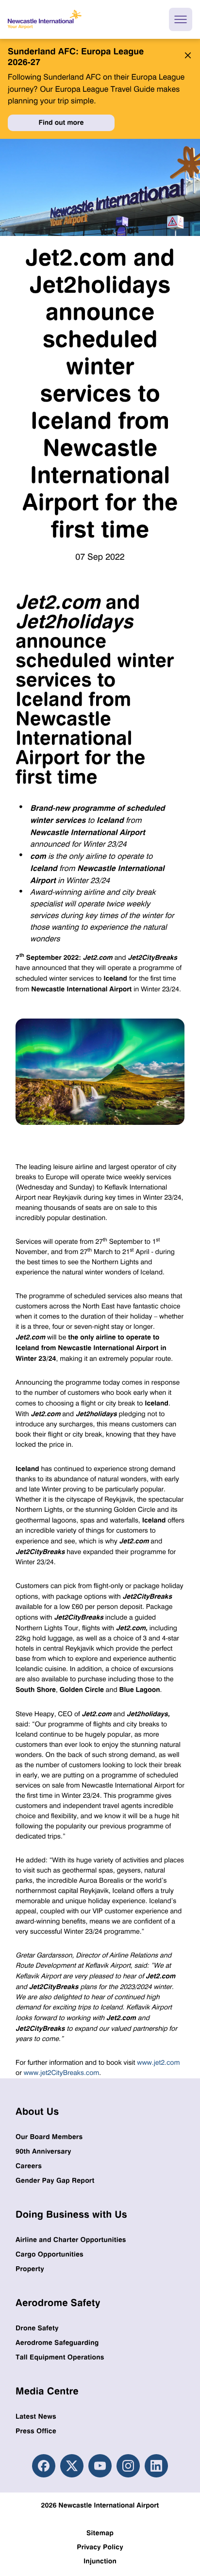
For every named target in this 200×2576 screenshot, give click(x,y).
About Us (37, 2111)
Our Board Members (49, 2137)
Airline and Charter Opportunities (71, 2240)
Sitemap (100, 2533)
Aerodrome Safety (58, 2302)
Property (30, 2269)
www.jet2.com (158, 2063)
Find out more (61, 123)
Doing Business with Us (71, 2214)
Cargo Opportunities (50, 2254)
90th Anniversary (43, 2151)
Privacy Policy (100, 2547)
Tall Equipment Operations (60, 2357)
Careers (29, 2166)
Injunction (100, 2561)
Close (185, 55)
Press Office (36, 2431)
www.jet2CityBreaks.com (62, 2073)
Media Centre (47, 2391)
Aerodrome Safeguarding (57, 2343)
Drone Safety (37, 2328)
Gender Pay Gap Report (55, 2181)
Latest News (36, 2417)
